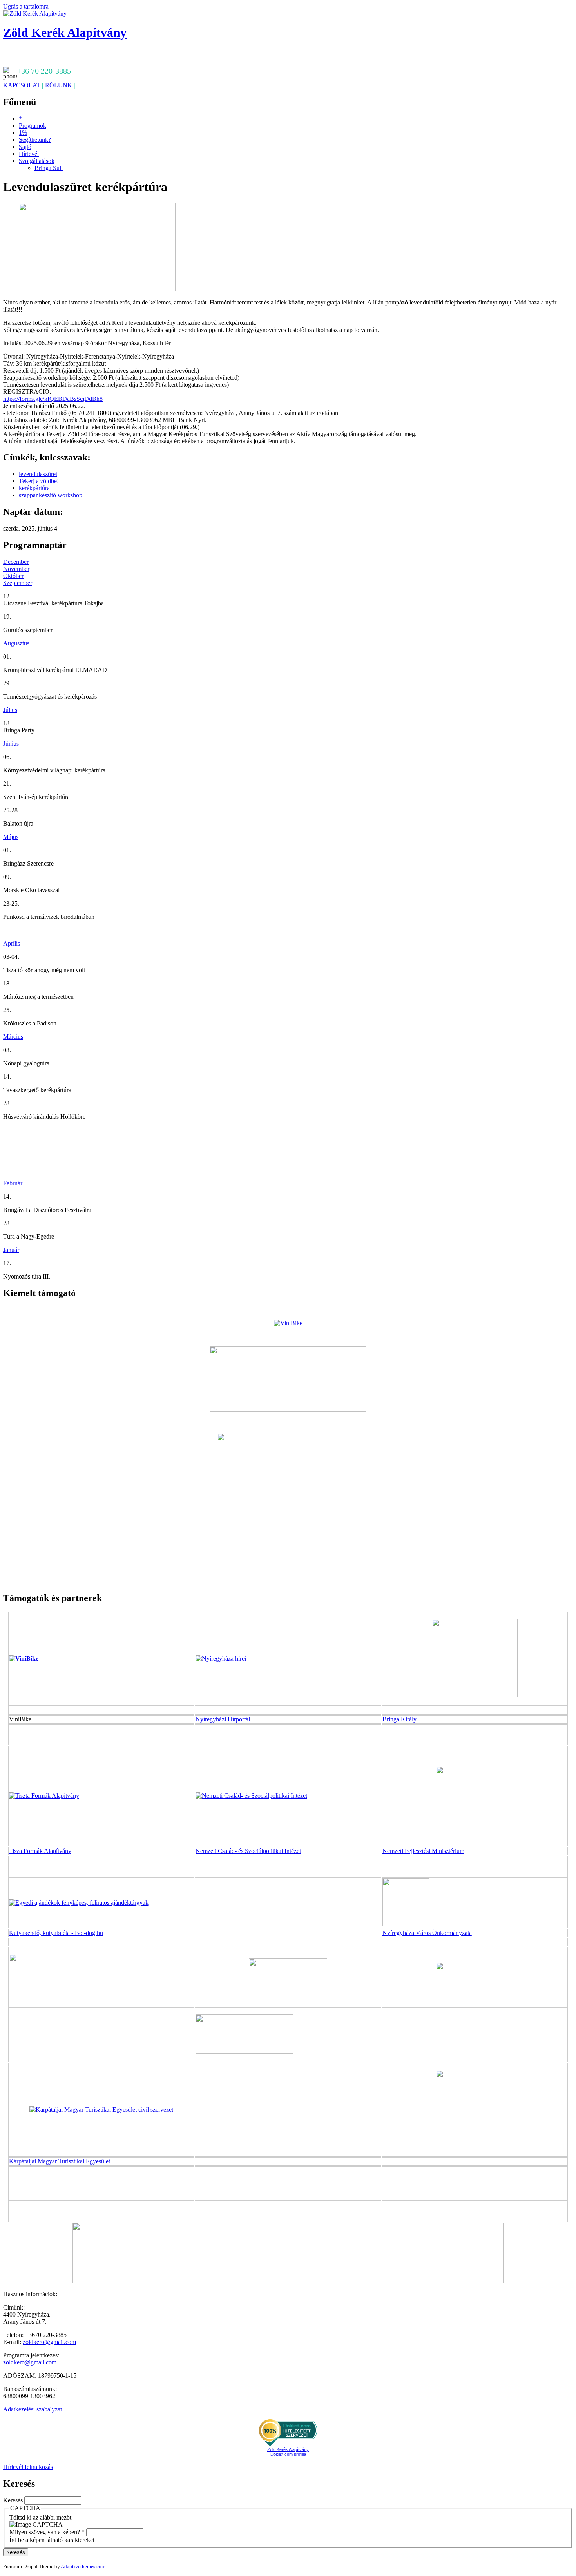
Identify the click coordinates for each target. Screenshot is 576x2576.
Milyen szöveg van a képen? (47, 2532)
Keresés (14, 2500)
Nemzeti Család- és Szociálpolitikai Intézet (248, 1851)
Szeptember (18, 583)
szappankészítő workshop (51, 495)
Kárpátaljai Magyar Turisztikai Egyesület (60, 2161)
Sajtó (25, 147)
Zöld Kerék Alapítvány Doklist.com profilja (288, 2452)
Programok (33, 126)
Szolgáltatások (37, 161)
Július (10, 710)
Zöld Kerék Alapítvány (65, 33)
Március (13, 1037)
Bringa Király (399, 1719)
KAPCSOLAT (22, 85)
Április (12, 943)
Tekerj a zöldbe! (39, 481)
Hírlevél (29, 154)
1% (23, 133)
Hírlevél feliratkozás (28, 2467)
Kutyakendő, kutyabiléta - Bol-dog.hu (56, 1933)
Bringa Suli (49, 168)
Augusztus (16, 643)
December (16, 562)
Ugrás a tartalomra (26, 6)
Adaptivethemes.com (83, 2566)
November (16, 569)
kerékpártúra (34, 488)
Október (13, 576)
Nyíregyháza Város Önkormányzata (427, 1933)
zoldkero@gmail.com (49, 2342)
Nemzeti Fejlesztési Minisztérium (423, 1851)
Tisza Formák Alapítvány (40, 1851)
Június (11, 744)
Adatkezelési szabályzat (33, 2409)
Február (13, 1183)
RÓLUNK (59, 85)
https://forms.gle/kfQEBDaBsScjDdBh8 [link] (53, 399)
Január (11, 1250)
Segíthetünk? (35, 140)
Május (11, 837)
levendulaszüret (38, 474)
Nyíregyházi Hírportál (223, 1719)
